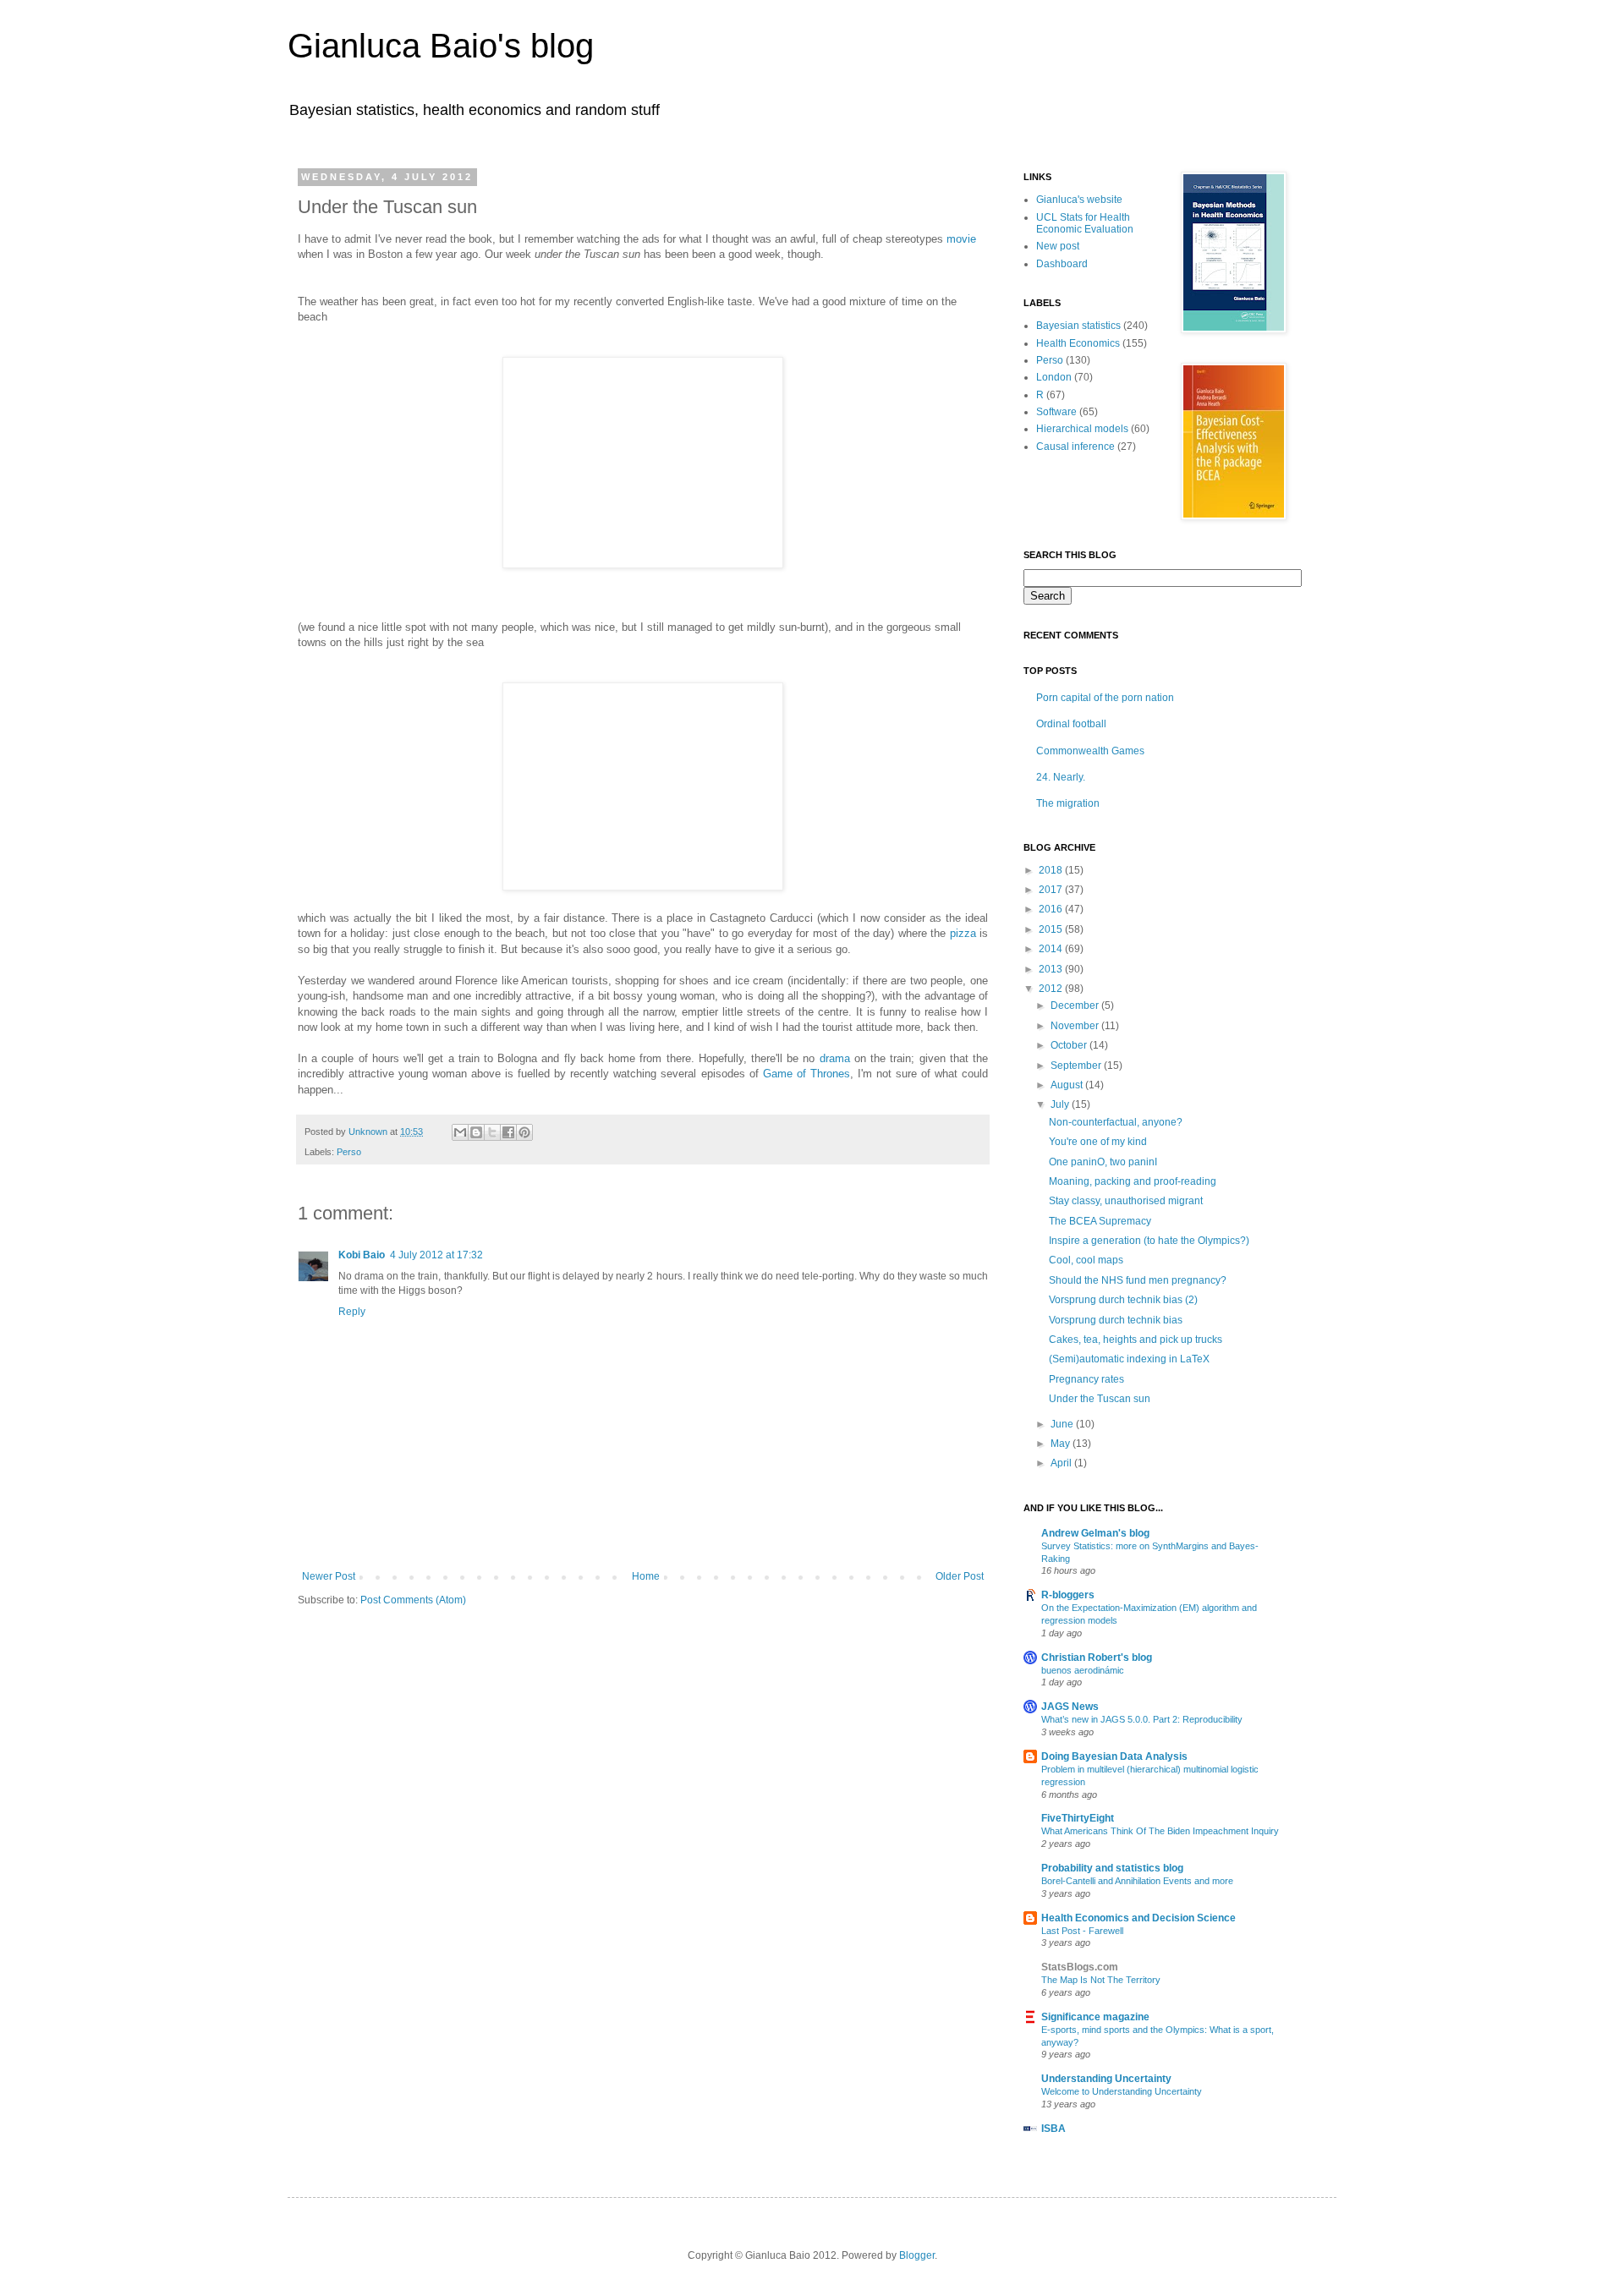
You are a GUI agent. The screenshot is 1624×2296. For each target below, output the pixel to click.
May (1062, 1444)
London (1054, 377)
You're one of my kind (1098, 1142)
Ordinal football (1071, 724)
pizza (963, 933)
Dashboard (1062, 264)
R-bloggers (1068, 1595)
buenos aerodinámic (1083, 1670)
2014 (1052, 949)
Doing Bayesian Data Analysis (1114, 1756)
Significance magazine (1095, 2017)
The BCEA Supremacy (1100, 1221)
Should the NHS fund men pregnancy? (1138, 1280)
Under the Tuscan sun (1100, 1399)
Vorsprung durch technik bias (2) (1123, 1300)
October (1070, 1045)
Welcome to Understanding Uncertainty (1122, 2091)
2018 (1052, 870)
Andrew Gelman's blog (1095, 1533)
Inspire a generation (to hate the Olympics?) (1149, 1241)
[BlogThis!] (476, 1132)
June (1063, 1424)
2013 (1052, 969)
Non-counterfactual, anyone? (1116, 1122)
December (1076, 1006)
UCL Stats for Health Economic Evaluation (1085, 223)
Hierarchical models (1082, 429)
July (1061, 1104)
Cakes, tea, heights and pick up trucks (1136, 1340)
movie (961, 239)
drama (835, 1058)
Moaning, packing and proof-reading (1133, 1181)
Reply (352, 1312)
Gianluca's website (1079, 200)
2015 (1052, 929)
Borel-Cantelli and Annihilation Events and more (1137, 1881)
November (1076, 1026)
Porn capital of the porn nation (1105, 698)
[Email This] (460, 1132)
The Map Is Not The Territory (1101, 1980)
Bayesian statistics (1078, 326)
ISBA (1053, 2129)
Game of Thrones (807, 1074)
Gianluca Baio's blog (441, 46)
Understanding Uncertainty (1106, 2079)
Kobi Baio (362, 1255)
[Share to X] (492, 1132)
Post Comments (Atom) (413, 1600)
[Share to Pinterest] (524, 1132)
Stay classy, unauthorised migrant (1126, 1201)
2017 (1052, 890)
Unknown (369, 1132)
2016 (1052, 909)
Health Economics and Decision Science (1138, 1918)
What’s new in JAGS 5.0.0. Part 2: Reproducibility (1142, 1719)
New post (1058, 246)
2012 (1052, 989)
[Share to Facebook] (508, 1132)
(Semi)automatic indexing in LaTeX (1129, 1359)
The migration (1068, 803)
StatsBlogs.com (1080, 1967)
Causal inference (1075, 447)
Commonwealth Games (1090, 751)
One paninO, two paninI (1103, 1162)
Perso (349, 1152)
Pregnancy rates (1086, 1379)
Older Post (960, 1576)
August (1068, 1085)
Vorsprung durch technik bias (1116, 1320)
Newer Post (329, 1576)
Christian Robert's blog (1097, 1658)
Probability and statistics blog (1112, 1868)
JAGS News (1070, 1707)
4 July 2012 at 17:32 (436, 1255)
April (1062, 1463)
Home (646, 1576)
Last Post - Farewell (1082, 1931)
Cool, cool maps (1086, 1260)
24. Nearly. (1061, 777)
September (1077, 1066)
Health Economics (1078, 343)
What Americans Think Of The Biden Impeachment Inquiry (1160, 1831)
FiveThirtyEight (1078, 1818)
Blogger (917, 2255)
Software (1056, 412)
